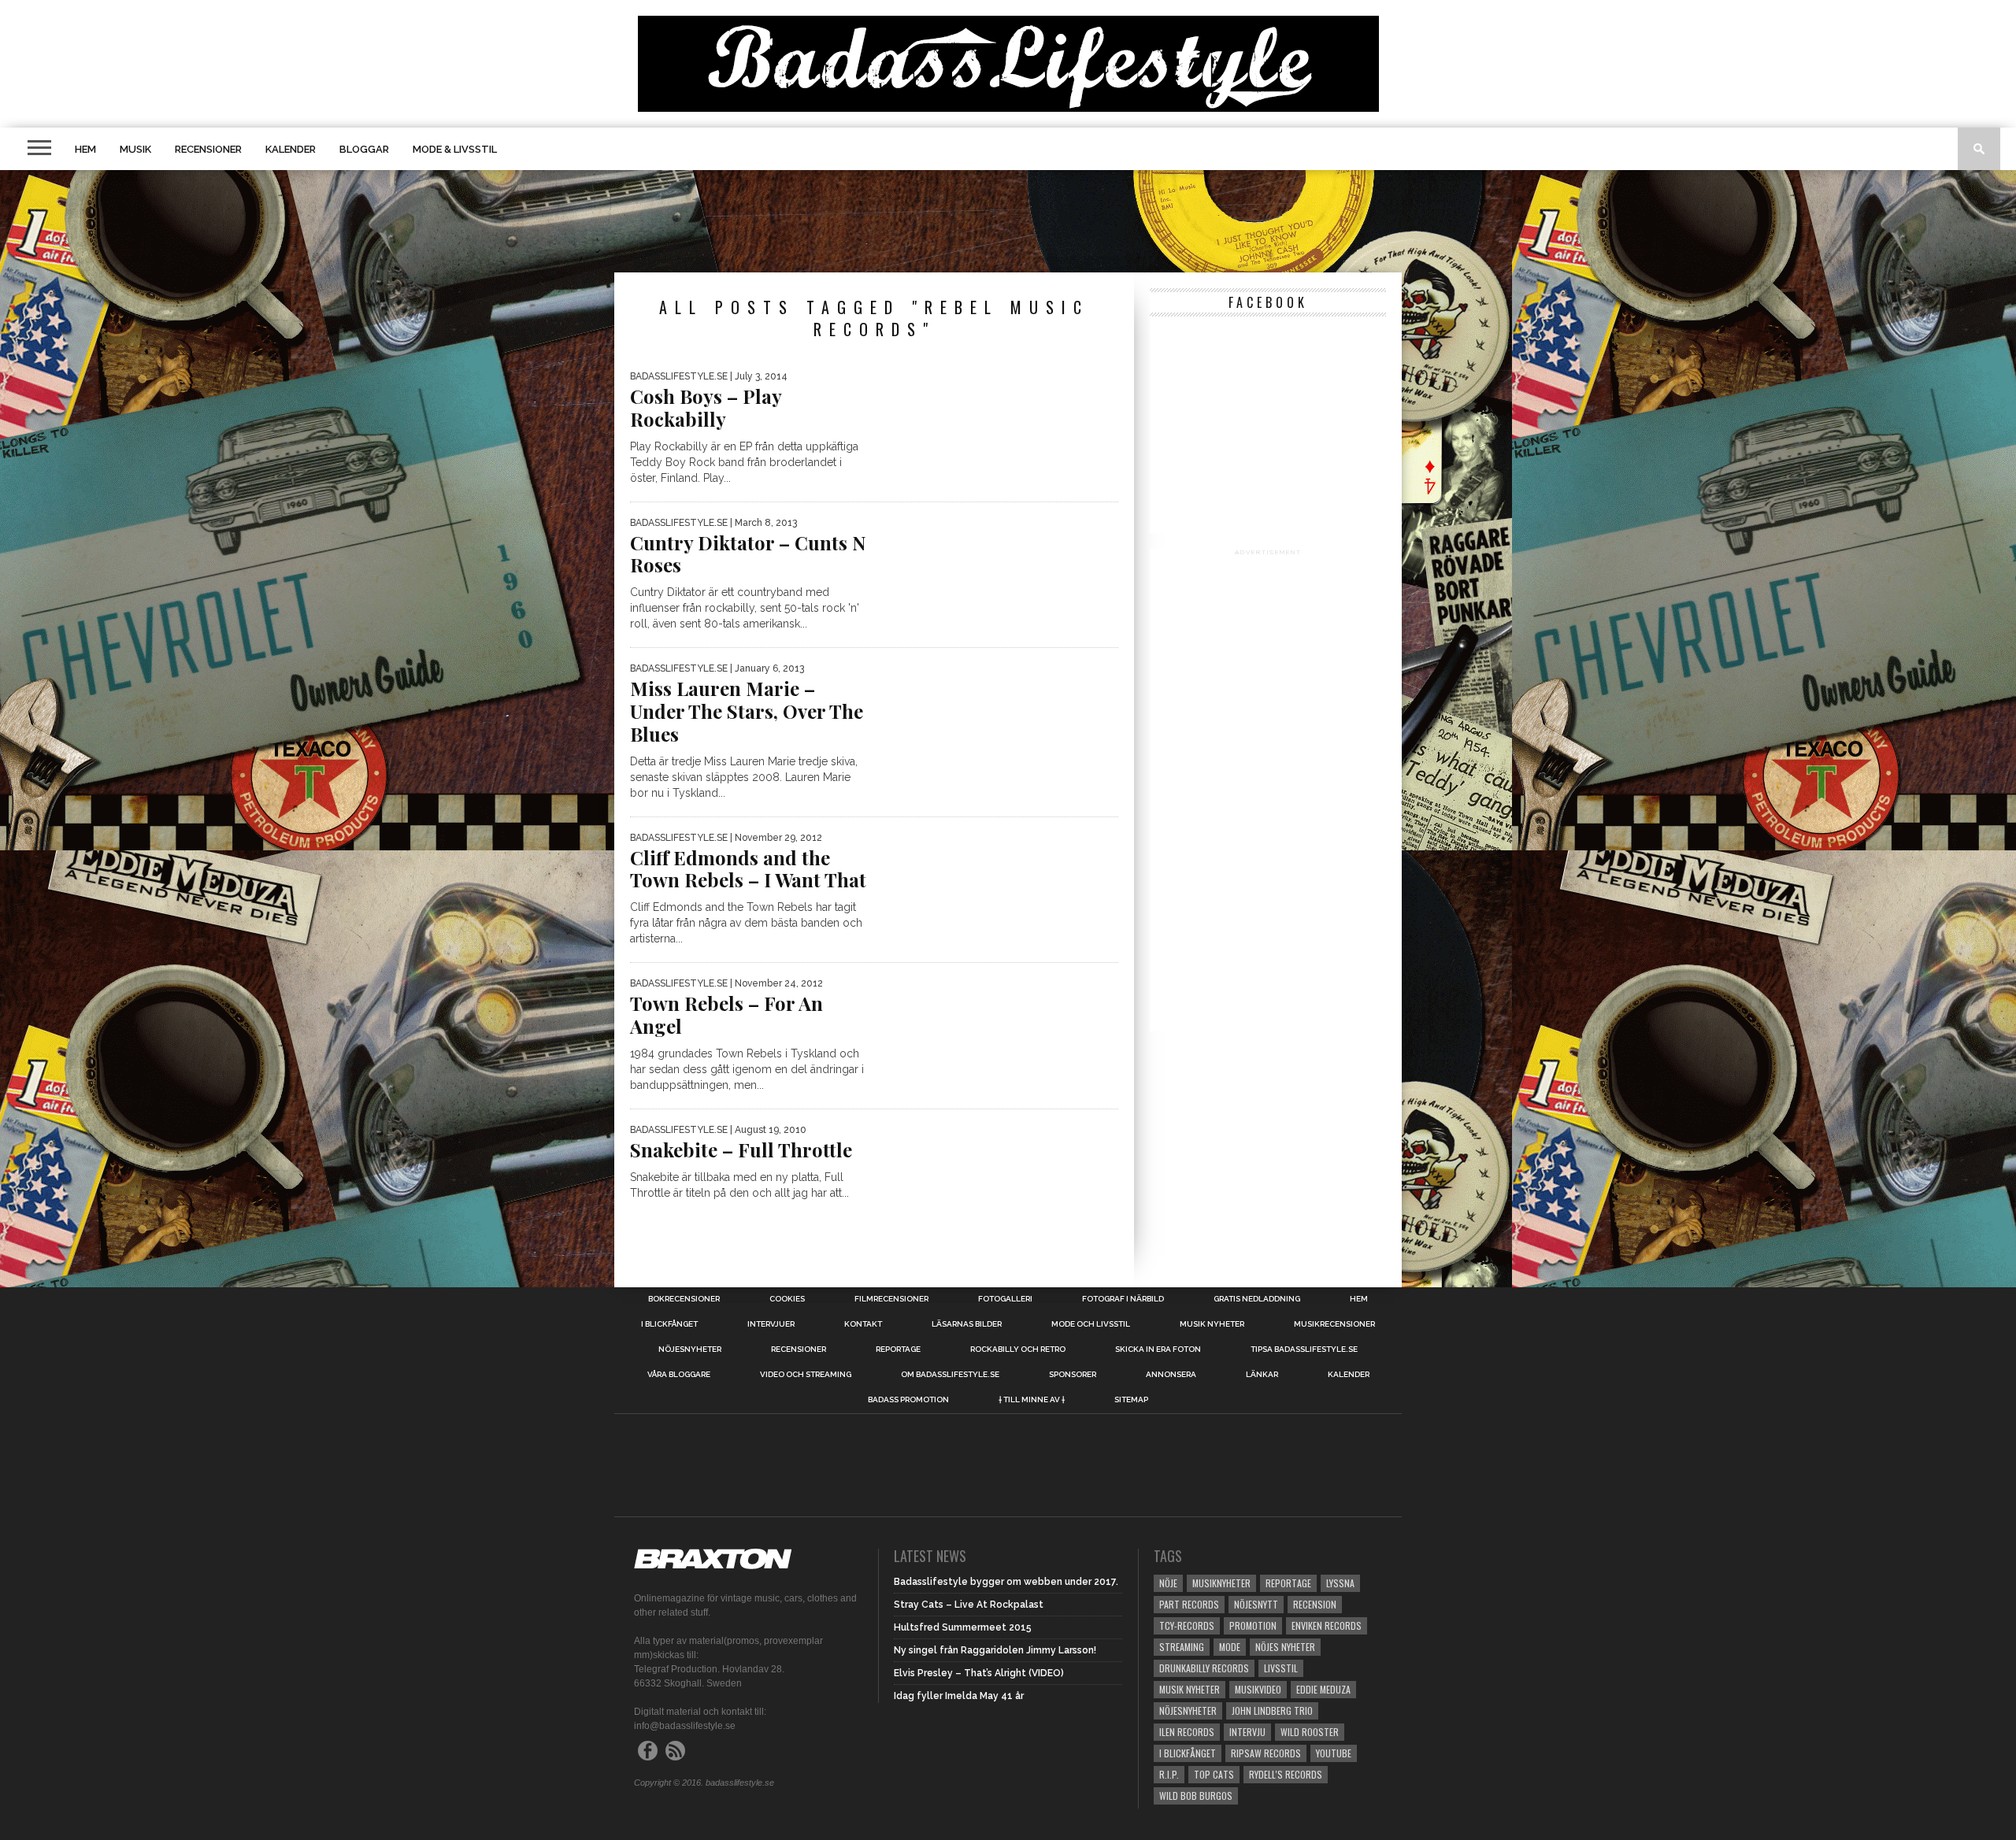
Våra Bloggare (679, 1375)
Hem (85, 149)
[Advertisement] (1008, 221)
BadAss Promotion (908, 1400)
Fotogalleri (1005, 1299)
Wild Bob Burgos (1196, 1796)
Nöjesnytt (1256, 1604)
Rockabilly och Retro (1018, 1349)
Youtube (1334, 1753)
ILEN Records (1187, 1732)
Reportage (898, 1349)
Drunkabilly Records (1204, 1668)
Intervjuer (771, 1324)
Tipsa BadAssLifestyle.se (1304, 1349)
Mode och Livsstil (1091, 1324)
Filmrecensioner (891, 1299)
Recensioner (208, 149)
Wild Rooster (1310, 1732)
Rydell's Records (1286, 1774)
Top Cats (1214, 1774)
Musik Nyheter (1212, 1324)
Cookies (787, 1299)
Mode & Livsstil (455, 149)
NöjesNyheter (1188, 1710)
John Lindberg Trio (1272, 1710)
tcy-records (1187, 1625)
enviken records (1327, 1625)
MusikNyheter (1221, 1583)
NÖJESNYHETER (690, 1349)
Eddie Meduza (1323, 1689)
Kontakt (863, 1324)
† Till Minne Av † (1032, 1400)
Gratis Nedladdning (1257, 1299)
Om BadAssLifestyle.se (950, 1375)
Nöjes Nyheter (1285, 1647)
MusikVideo (1258, 1689)
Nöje (1168, 1583)
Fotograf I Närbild (1123, 1299)
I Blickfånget (1188, 1753)
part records (1189, 1604)
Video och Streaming (806, 1375)
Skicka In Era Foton (1158, 1349)
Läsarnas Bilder (967, 1324)
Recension (1315, 1604)
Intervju (1247, 1732)
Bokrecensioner (684, 1299)
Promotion (1253, 1625)
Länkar (1262, 1375)
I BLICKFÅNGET (669, 1324)
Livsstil (1281, 1668)
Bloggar (364, 149)
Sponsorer (1073, 1375)
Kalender (291, 149)
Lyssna (1340, 1583)
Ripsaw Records (1266, 1753)
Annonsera (1171, 1375)
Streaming (1182, 1647)
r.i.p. (1169, 1774)
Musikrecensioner (1334, 1324)
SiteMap (1131, 1400)
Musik (135, 149)
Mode (1230, 1647)
